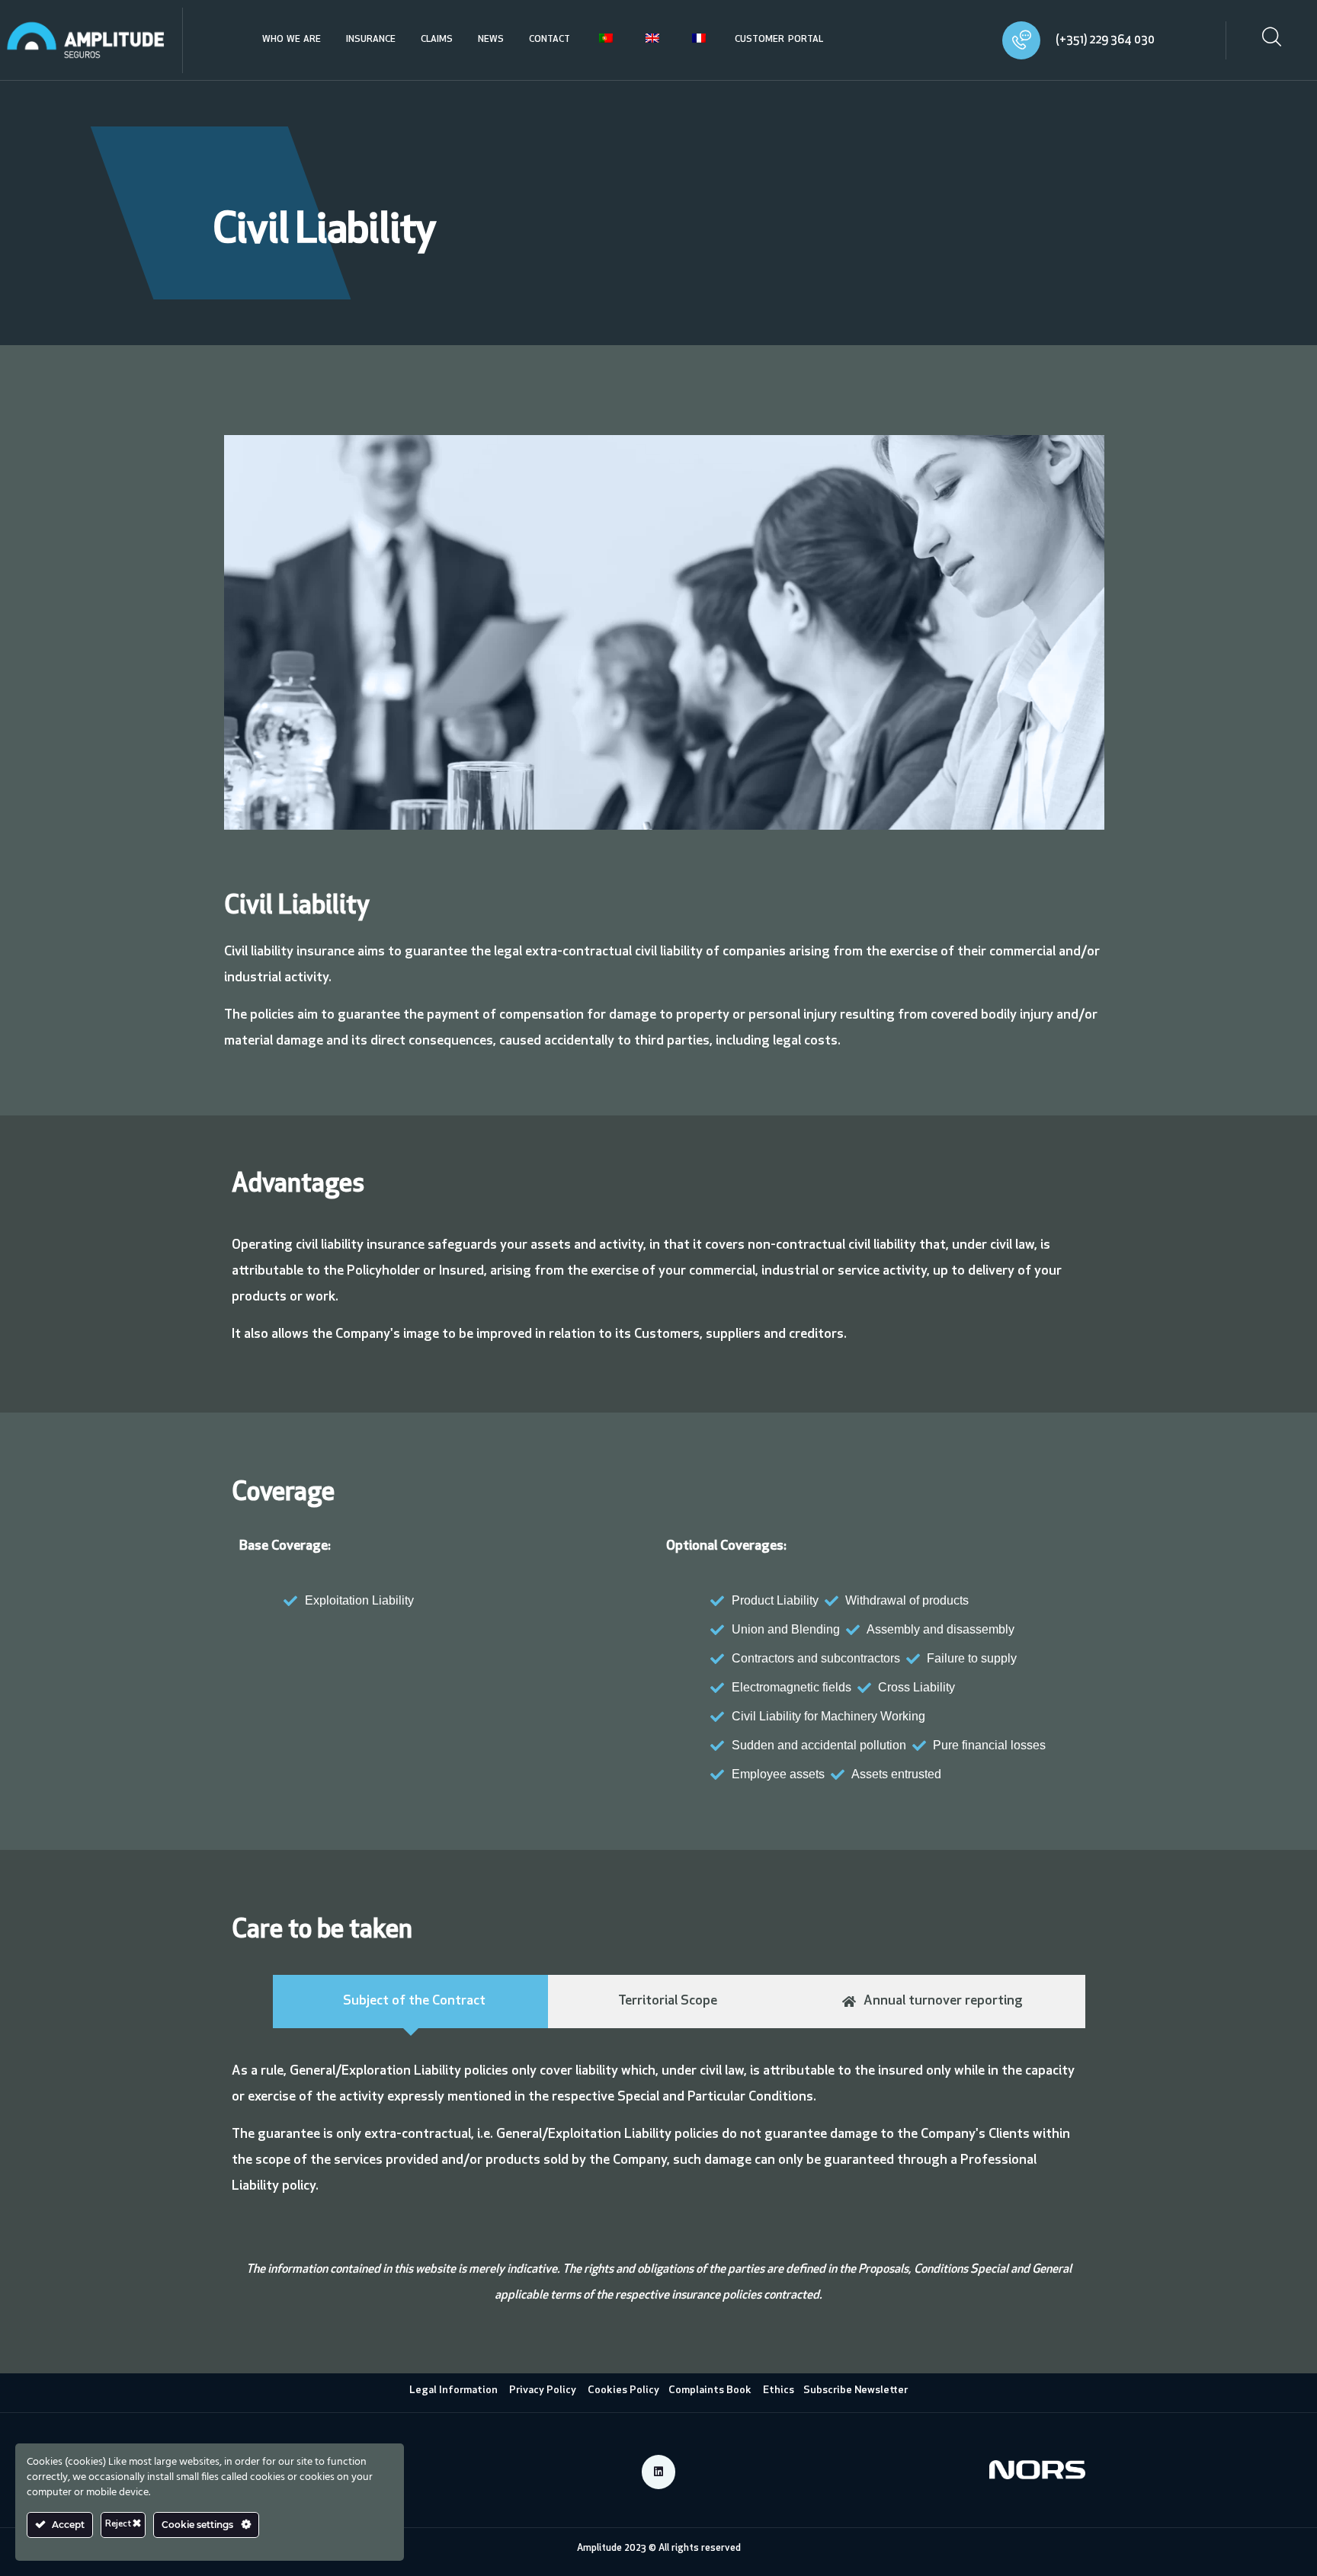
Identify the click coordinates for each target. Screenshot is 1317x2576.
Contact (550, 40)
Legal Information (453, 2390)
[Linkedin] (659, 2472)
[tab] (410, 2002)
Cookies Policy (623, 2390)
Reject (119, 2524)
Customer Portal (779, 40)
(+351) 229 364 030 (1105, 41)
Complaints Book (716, 2390)
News (491, 40)
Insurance (371, 40)
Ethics (779, 2390)
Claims (437, 40)
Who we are (292, 40)
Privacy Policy (543, 2390)
